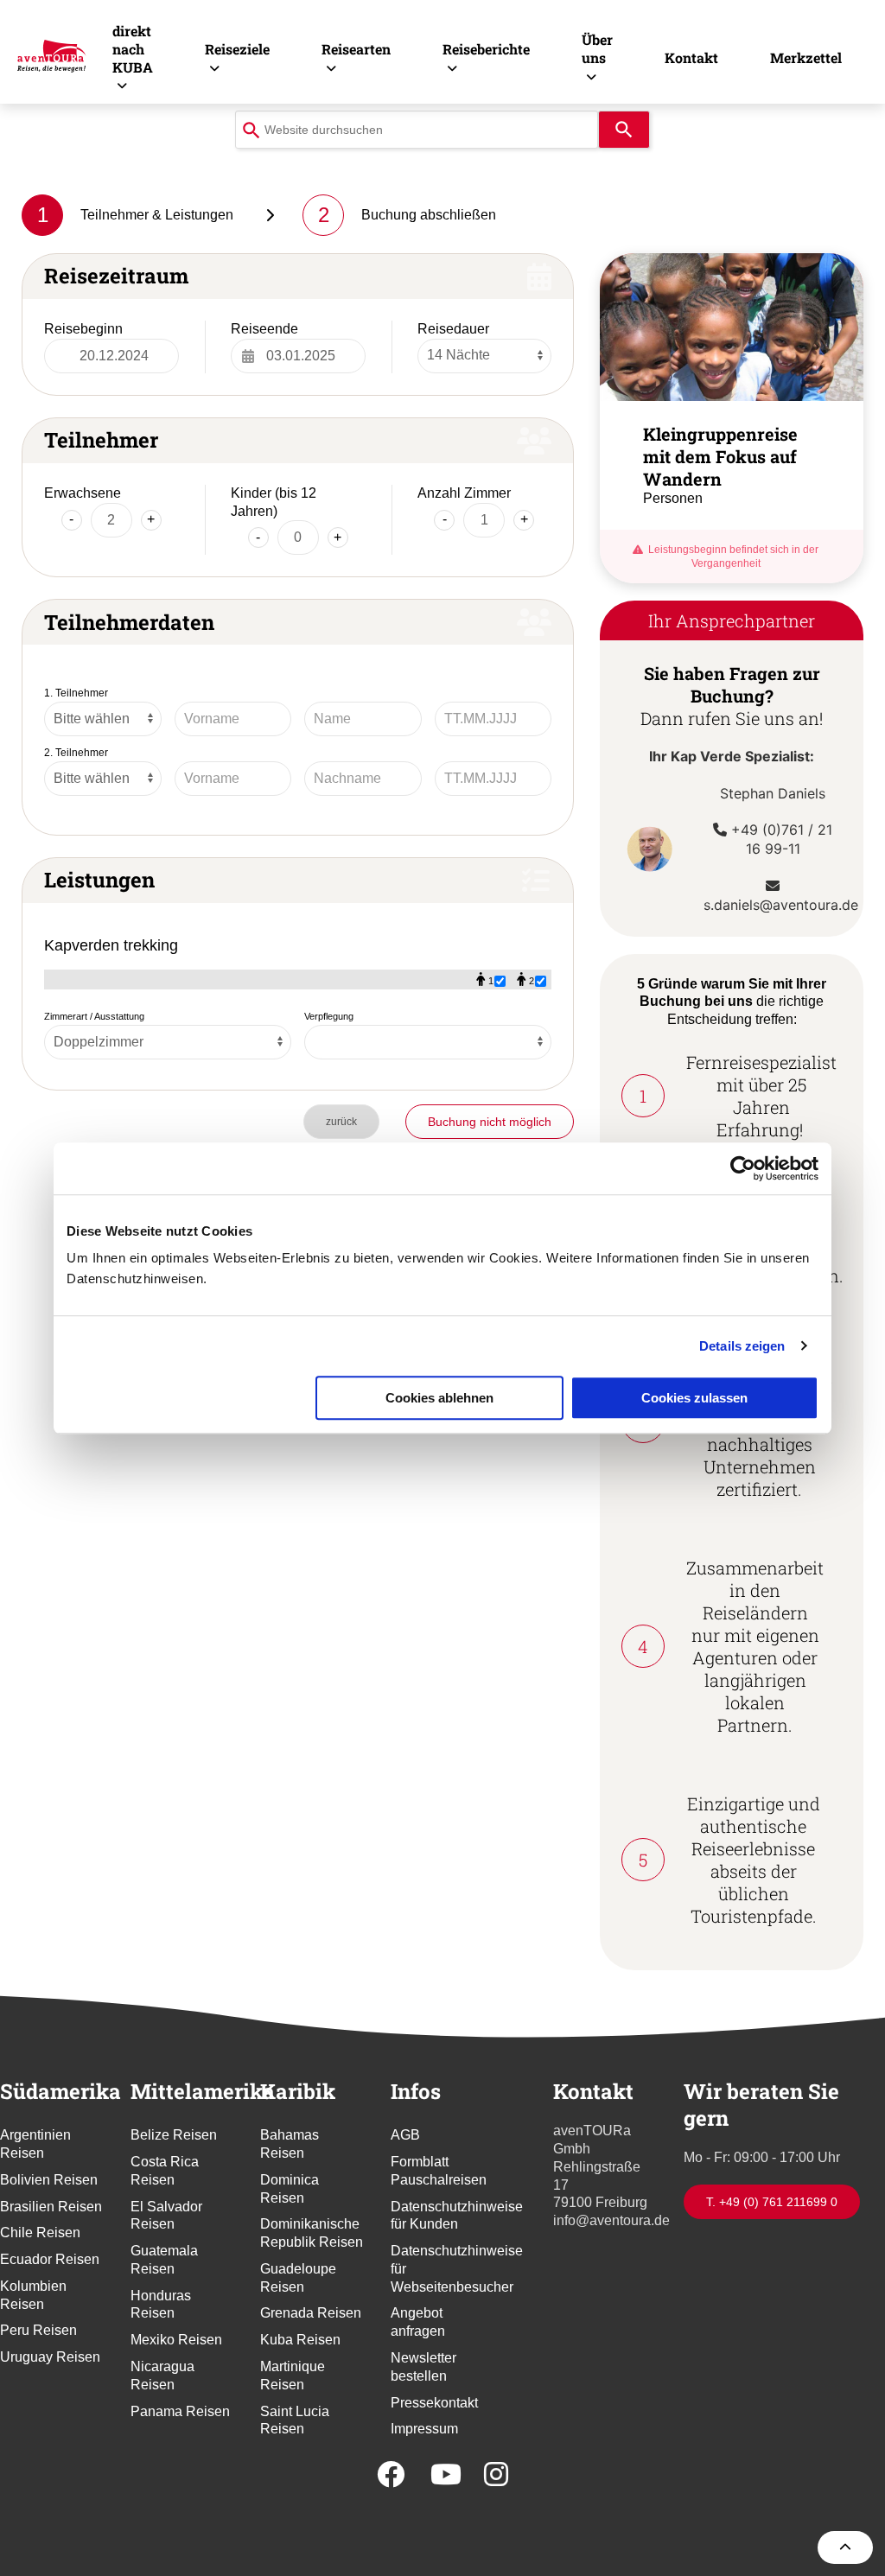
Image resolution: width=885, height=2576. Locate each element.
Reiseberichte (486, 49)
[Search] (624, 130)
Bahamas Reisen (290, 2144)
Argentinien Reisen (35, 2144)
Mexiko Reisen (176, 2340)
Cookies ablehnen (439, 1398)
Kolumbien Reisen (33, 2295)
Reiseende (264, 329)
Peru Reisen (38, 2330)
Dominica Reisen (290, 2189)
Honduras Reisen (161, 2305)
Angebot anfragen (418, 2322)
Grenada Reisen (311, 2313)
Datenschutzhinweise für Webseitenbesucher (443, 2269)
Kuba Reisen (300, 2340)
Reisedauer (453, 329)
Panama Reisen (180, 2411)
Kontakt (691, 57)
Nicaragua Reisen (162, 2376)
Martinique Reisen (293, 2376)
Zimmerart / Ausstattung (94, 1016)
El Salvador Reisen (166, 2216)
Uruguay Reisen (50, 2357)
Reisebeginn (83, 329)
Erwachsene (83, 493)
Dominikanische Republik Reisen (312, 2233)
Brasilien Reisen (51, 2207)
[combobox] (417, 130)
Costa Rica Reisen (165, 2171)
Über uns (597, 48)
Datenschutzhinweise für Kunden (443, 2216)
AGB (405, 2135)
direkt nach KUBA (133, 49)
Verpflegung (329, 1016)
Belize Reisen (174, 2135)
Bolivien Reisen (49, 2180)
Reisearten (356, 49)
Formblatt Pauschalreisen (439, 2171)
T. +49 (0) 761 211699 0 (772, 2202)
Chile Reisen (40, 2233)
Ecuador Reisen (50, 2259)
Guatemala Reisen (164, 2260)
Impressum (424, 2429)
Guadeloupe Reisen (298, 2278)
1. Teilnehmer (76, 693)
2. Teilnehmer (76, 753)
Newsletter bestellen (423, 2367)
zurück (341, 1122)
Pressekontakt (434, 2403)
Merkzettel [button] (806, 57)
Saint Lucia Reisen (295, 2420)
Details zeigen (742, 1346)
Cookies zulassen (694, 1398)
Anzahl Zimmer (464, 493)
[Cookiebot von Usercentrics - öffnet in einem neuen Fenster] (743, 1168)
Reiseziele (237, 49)
